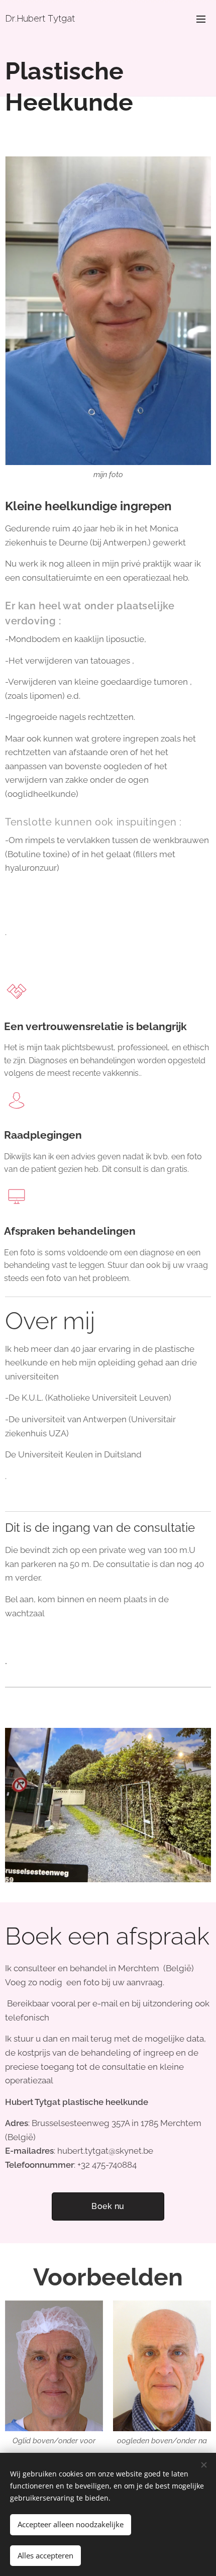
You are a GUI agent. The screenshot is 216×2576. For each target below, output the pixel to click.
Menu (201, 19)
